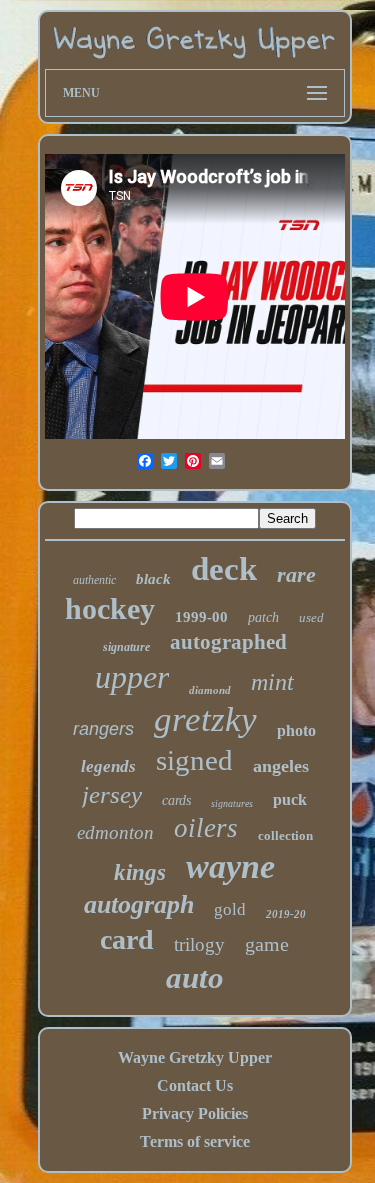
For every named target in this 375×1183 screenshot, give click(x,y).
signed (194, 760)
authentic (94, 580)
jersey (112, 794)
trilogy (199, 944)
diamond (210, 690)
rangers (103, 729)
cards (176, 800)
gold (230, 909)
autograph (139, 904)
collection (285, 835)
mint (272, 682)
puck (290, 799)
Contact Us (195, 1085)
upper (132, 677)
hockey (110, 608)
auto (195, 977)
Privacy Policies (195, 1113)
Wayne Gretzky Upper (195, 1057)
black (153, 579)
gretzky (205, 719)
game (267, 944)
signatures (232, 803)
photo (296, 730)
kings (140, 872)
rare (296, 574)
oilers (206, 828)
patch (263, 617)
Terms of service (195, 1141)
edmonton (115, 832)
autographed (228, 642)
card (127, 939)
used (311, 617)
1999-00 (201, 617)
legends (108, 766)
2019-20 (286, 914)
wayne (230, 866)
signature (126, 647)
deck (224, 569)
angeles (281, 766)
